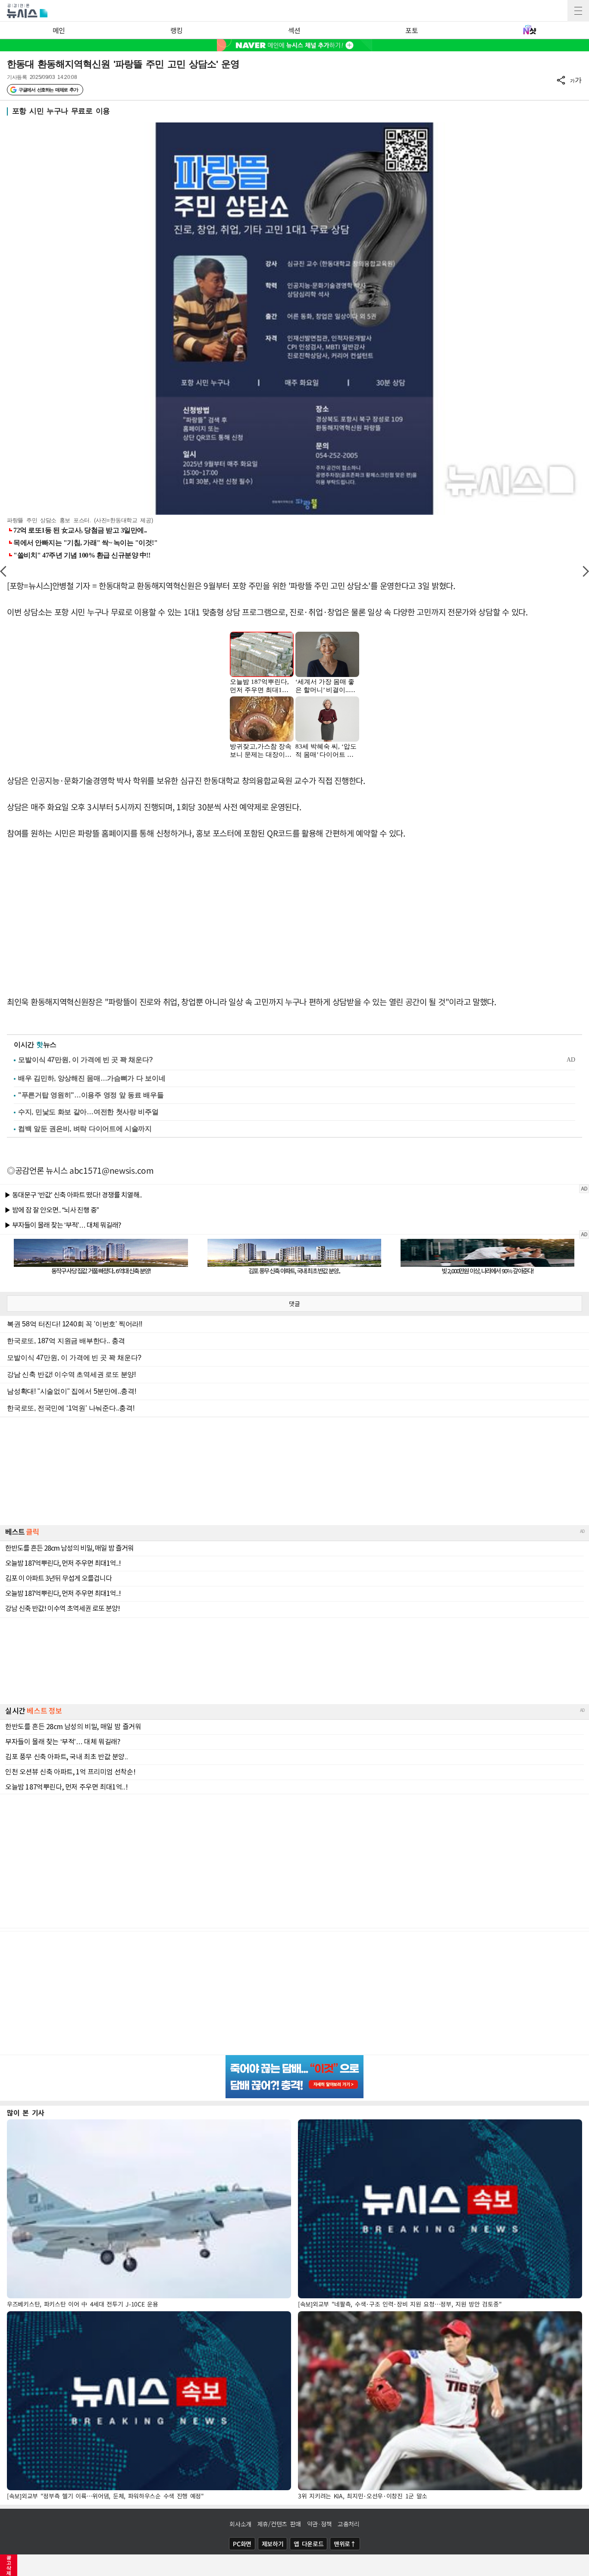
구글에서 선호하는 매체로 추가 (48, 90)
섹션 (294, 30)
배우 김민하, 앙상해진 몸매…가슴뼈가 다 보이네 (92, 1078)
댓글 (294, 1304)
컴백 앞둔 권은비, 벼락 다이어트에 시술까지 (85, 1129)
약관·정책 (320, 2524)
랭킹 (177, 30)
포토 (412, 30)
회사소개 (240, 2524)
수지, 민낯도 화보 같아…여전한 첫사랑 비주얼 (88, 1112)
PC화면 (242, 2544)
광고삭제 (9, 2565)
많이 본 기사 (26, 2112)
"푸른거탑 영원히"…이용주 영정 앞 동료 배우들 (91, 1095)
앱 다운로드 (309, 2544)
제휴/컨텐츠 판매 (279, 2524)
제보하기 (273, 2544)
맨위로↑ (345, 2544)
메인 (59, 30)
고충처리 (349, 2524)
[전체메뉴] (578, 11)
